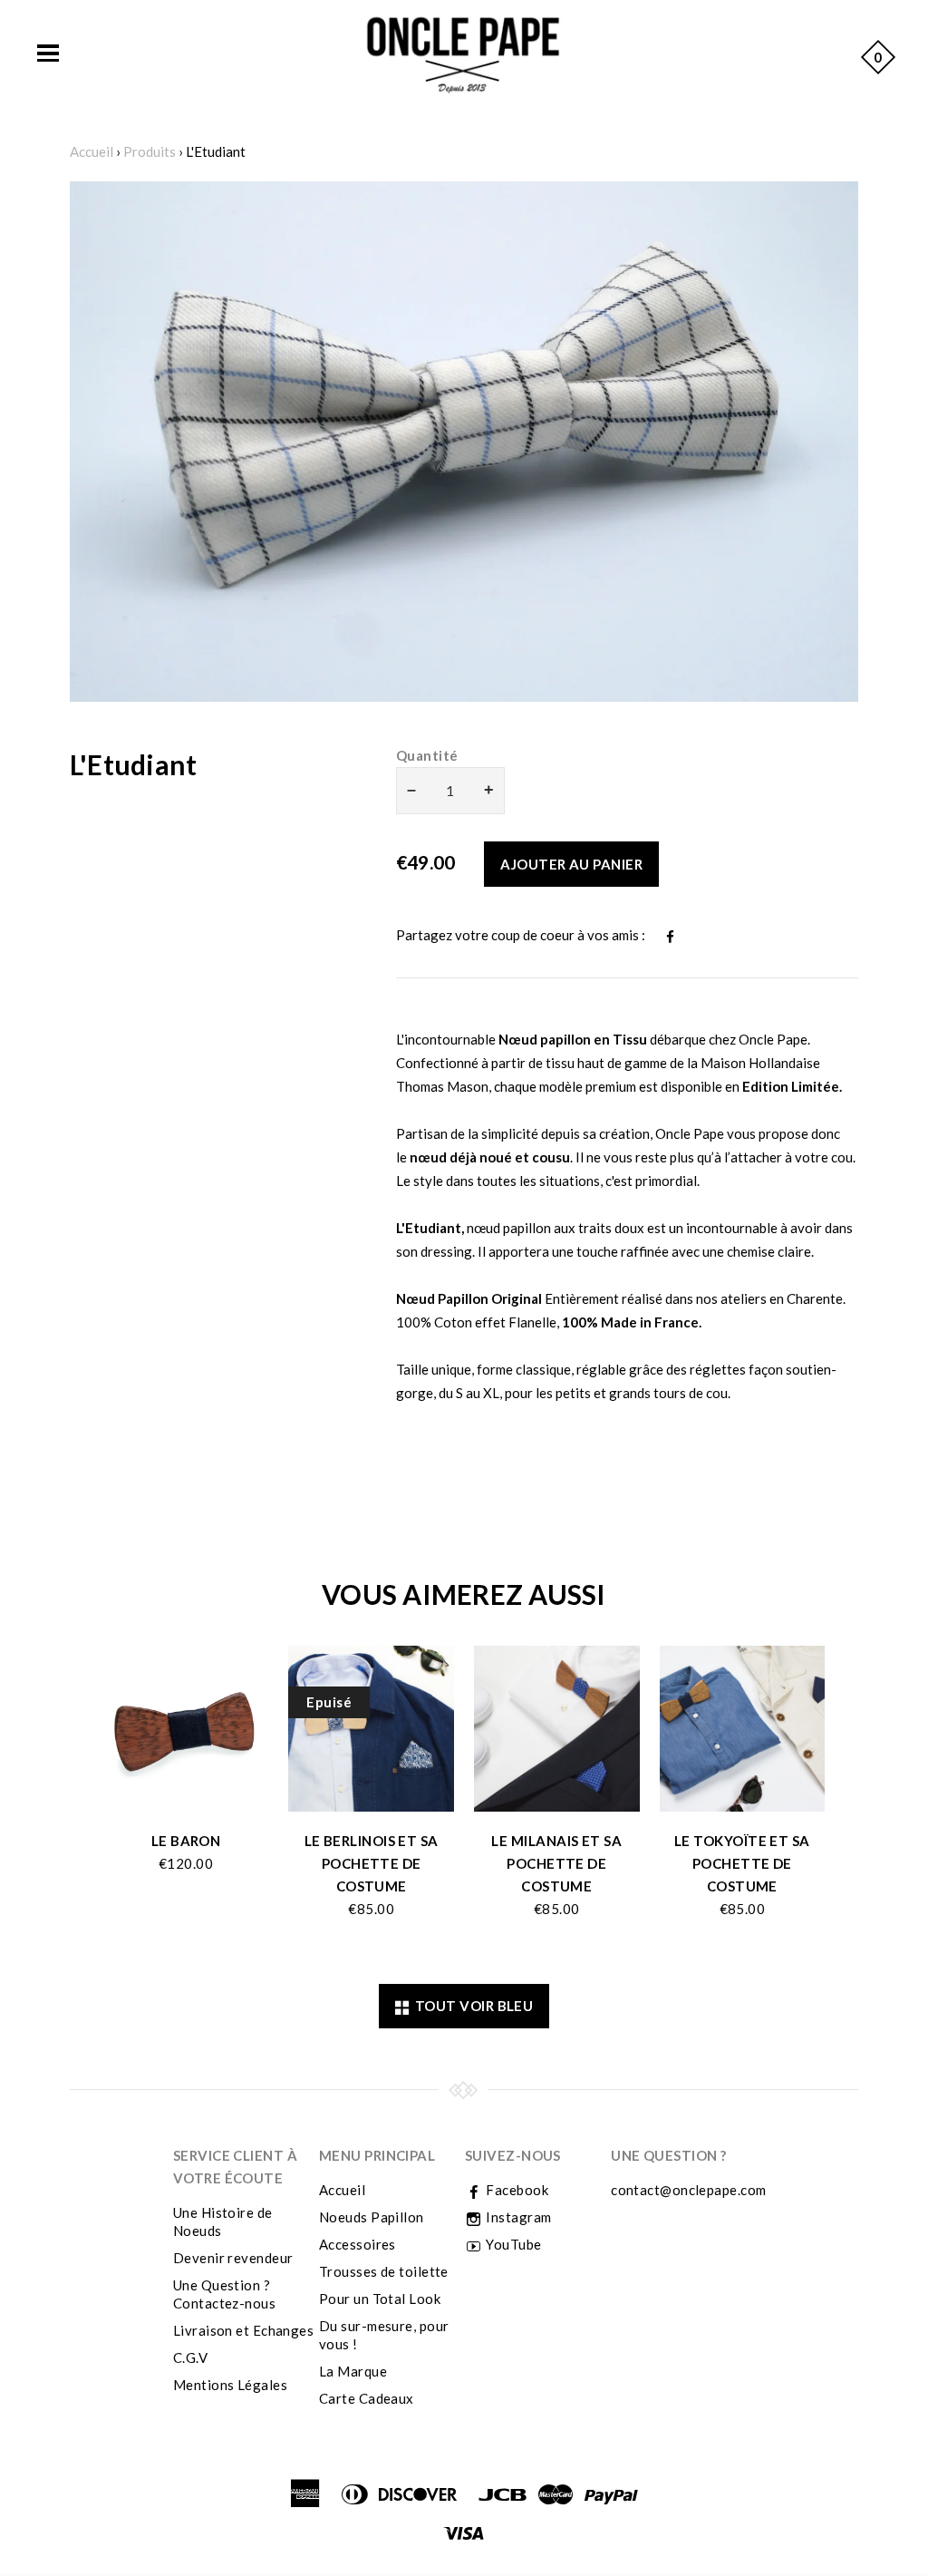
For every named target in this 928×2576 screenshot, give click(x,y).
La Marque (353, 2371)
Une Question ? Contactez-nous (224, 2294)
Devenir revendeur (233, 2258)
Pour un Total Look (380, 2299)
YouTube (512, 2244)
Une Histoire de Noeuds (223, 2221)
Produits (150, 151)
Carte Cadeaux (367, 2398)
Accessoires (358, 2244)
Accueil (92, 151)
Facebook (516, 2190)
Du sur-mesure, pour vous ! (384, 2335)
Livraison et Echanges (243, 2330)
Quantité (427, 755)
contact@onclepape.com (688, 2190)
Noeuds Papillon (372, 2217)
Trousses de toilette (384, 2271)
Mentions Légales (230, 2385)
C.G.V (190, 2357)
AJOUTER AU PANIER (571, 864)
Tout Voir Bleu (471, 2006)
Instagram (517, 2217)
